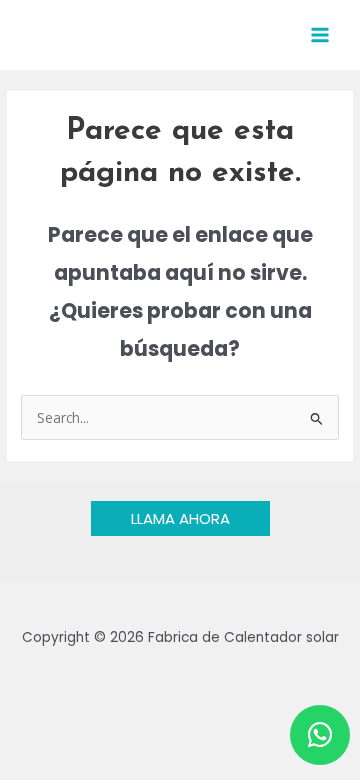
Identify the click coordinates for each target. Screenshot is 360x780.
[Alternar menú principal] (320, 35)
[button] (180, 518)
